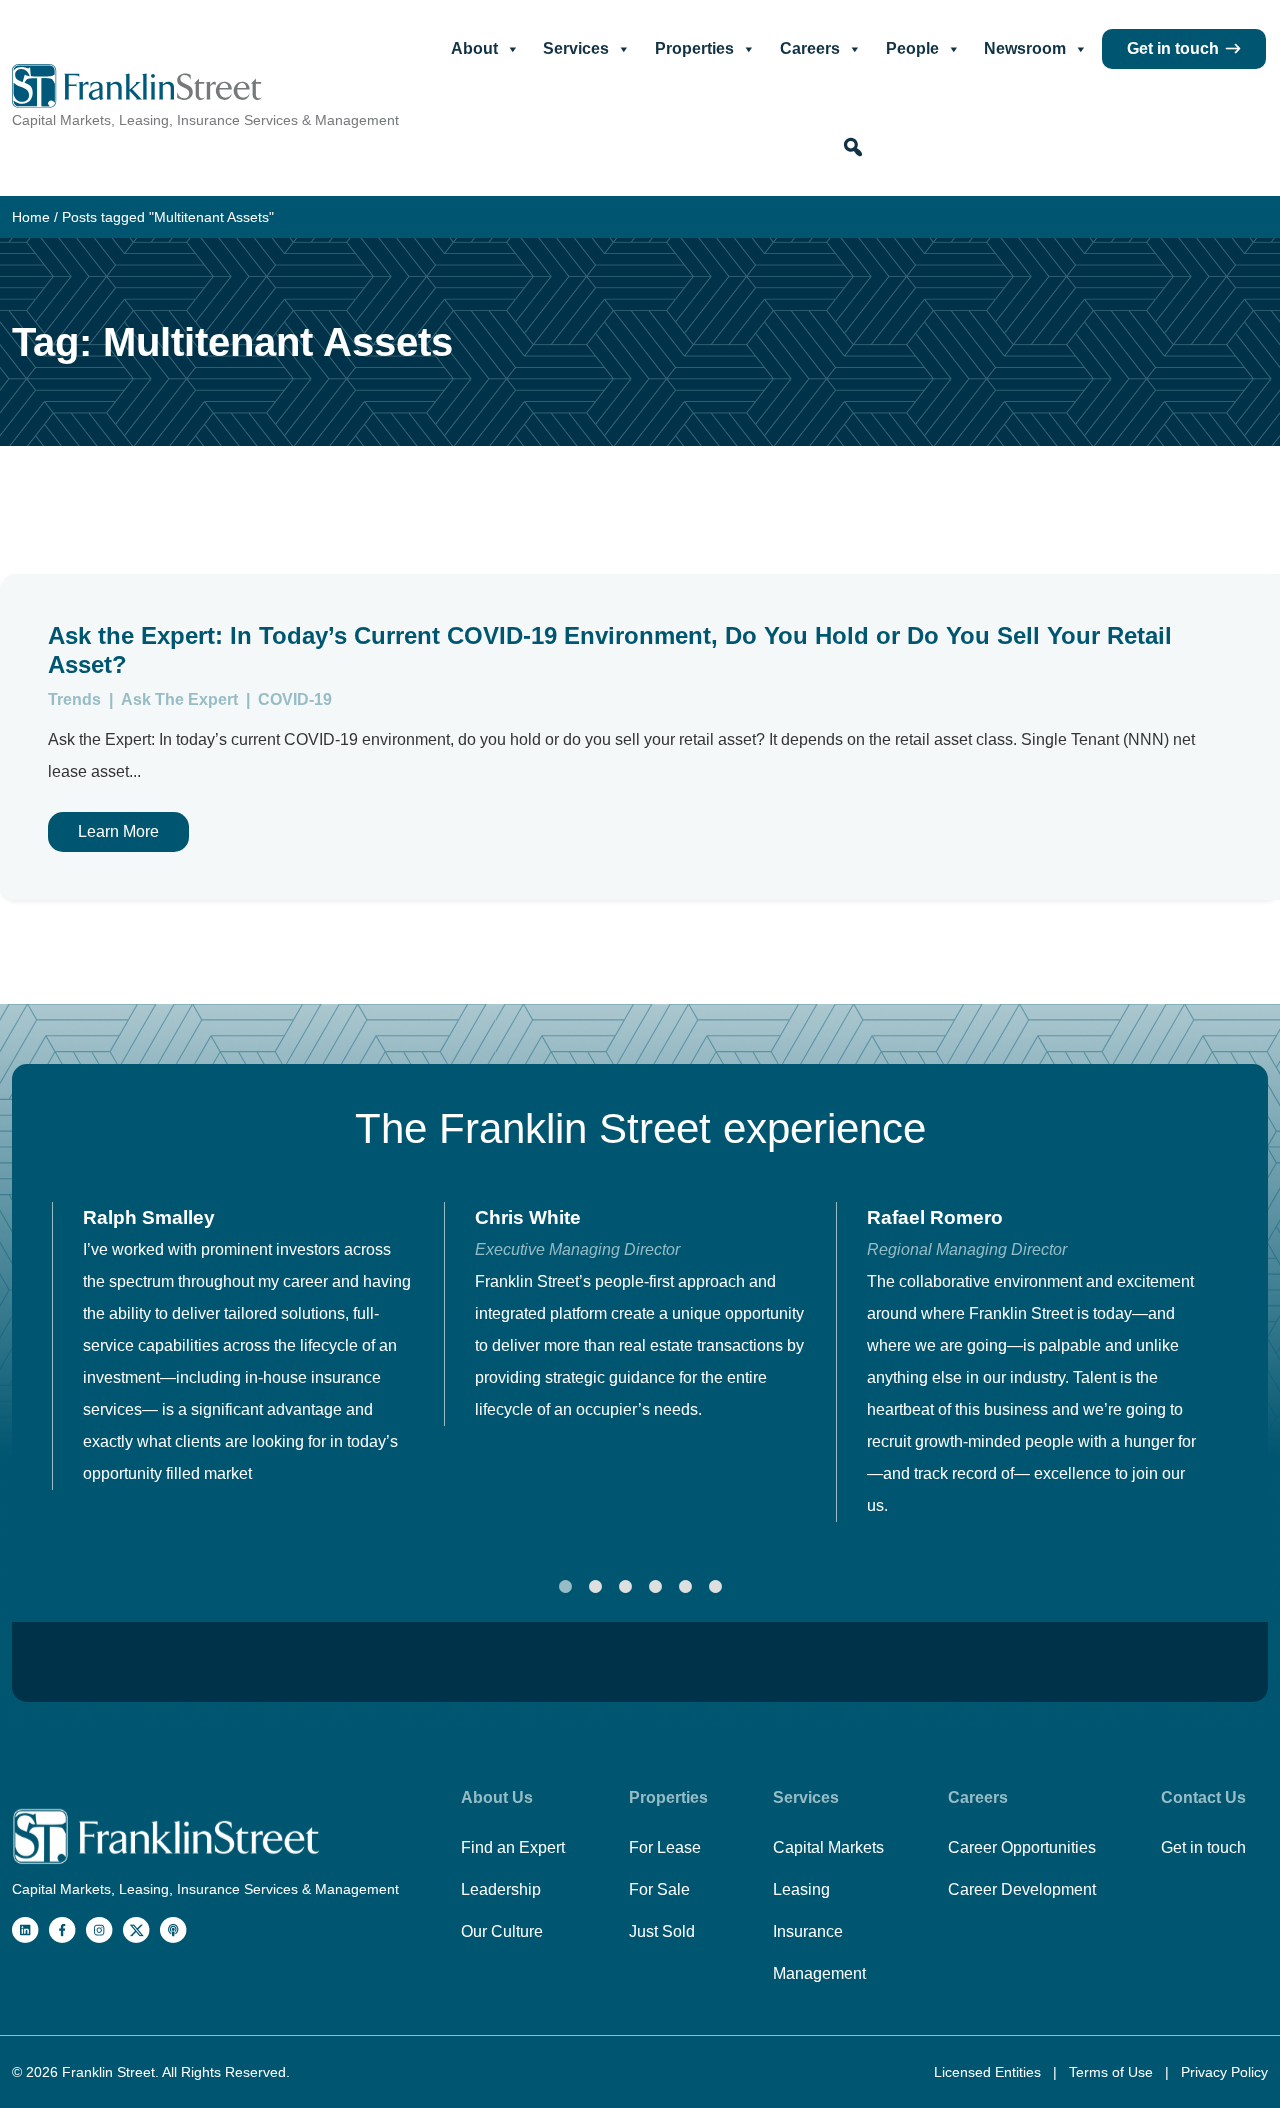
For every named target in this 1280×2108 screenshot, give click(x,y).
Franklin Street (108, 2072)
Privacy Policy (1224, 2072)
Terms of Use (1113, 2072)
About (474, 48)
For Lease (665, 1847)
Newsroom (1025, 48)
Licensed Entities (989, 2072)
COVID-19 (295, 699)
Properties (694, 48)
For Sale (659, 1889)
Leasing (801, 1889)
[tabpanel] (248, 1346)
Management (819, 1973)
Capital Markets (828, 1847)
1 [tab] (565, 1587)
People (912, 48)
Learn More (118, 831)
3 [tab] (625, 1587)
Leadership (501, 1889)
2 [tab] (595, 1587)
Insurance (808, 1931)
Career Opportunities (1022, 1847)
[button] (853, 147)
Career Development (1022, 1889)
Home (31, 217)
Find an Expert (513, 1847)
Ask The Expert (181, 699)
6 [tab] (715, 1587)
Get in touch (1173, 48)
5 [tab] (685, 1587)
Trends (76, 699)
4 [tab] (655, 1587)
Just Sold (662, 1931)
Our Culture (502, 1931)
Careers (810, 48)
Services (576, 48)
